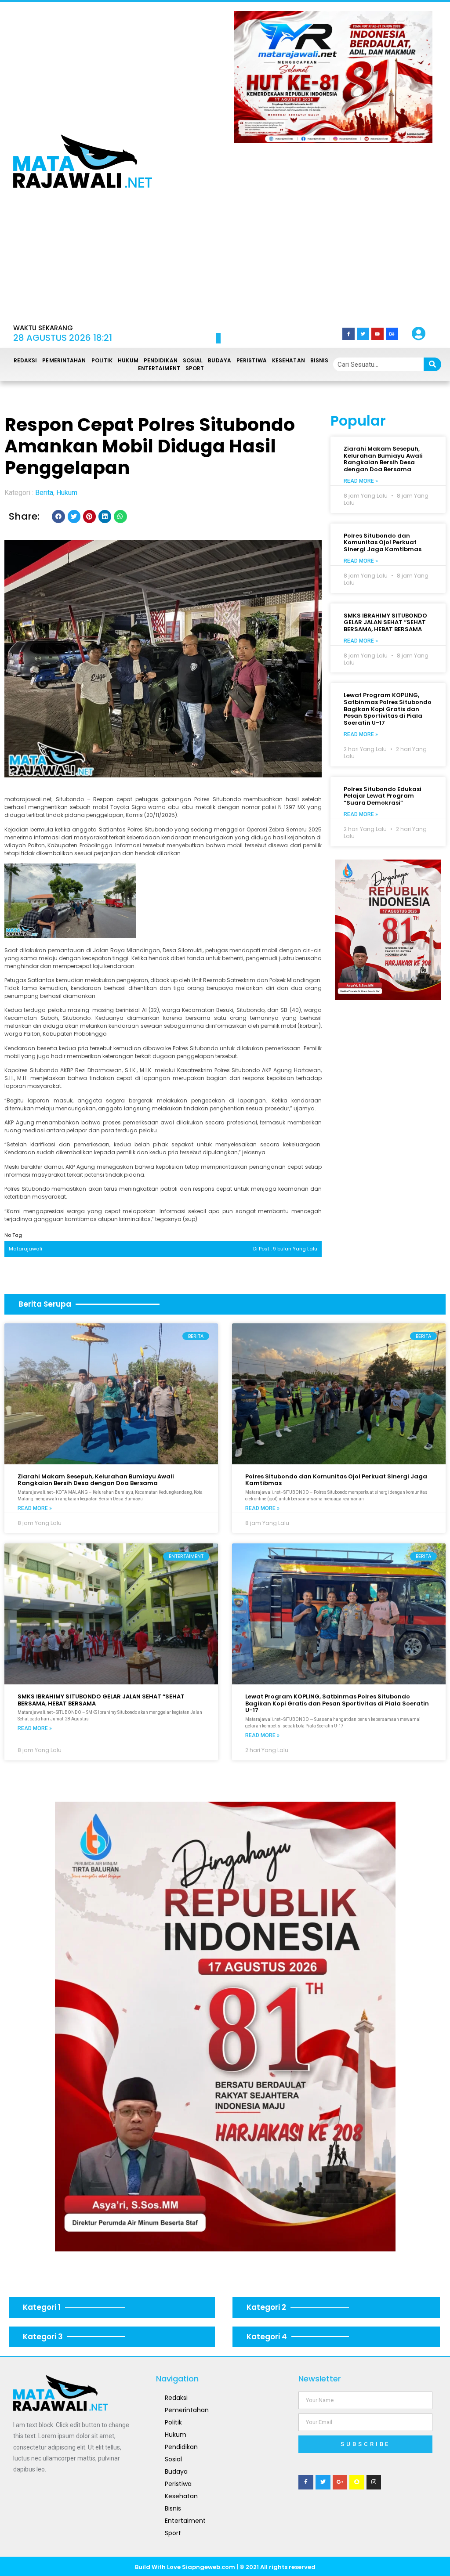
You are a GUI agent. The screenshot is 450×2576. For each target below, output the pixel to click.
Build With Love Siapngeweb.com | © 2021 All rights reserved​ (225, 2567)
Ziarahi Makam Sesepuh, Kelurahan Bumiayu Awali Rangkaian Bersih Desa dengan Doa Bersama (383, 459)
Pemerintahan (64, 360)
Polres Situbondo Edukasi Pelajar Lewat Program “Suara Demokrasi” (383, 796)
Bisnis (319, 360)
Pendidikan (161, 360)
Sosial (193, 360)
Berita (44, 493)
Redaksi (25, 360)
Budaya (220, 360)
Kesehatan (289, 360)
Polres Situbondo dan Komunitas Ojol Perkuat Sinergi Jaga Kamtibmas (383, 542)
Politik (102, 360)
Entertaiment (159, 368)
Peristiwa (252, 360)
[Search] (432, 364)
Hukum (128, 360)
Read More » (361, 481)
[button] (252, 161)
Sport (195, 368)
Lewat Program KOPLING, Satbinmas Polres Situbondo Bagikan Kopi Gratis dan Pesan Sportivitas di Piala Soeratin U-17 (388, 709)
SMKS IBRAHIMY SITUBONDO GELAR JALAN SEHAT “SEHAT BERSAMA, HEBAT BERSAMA (385, 622)
